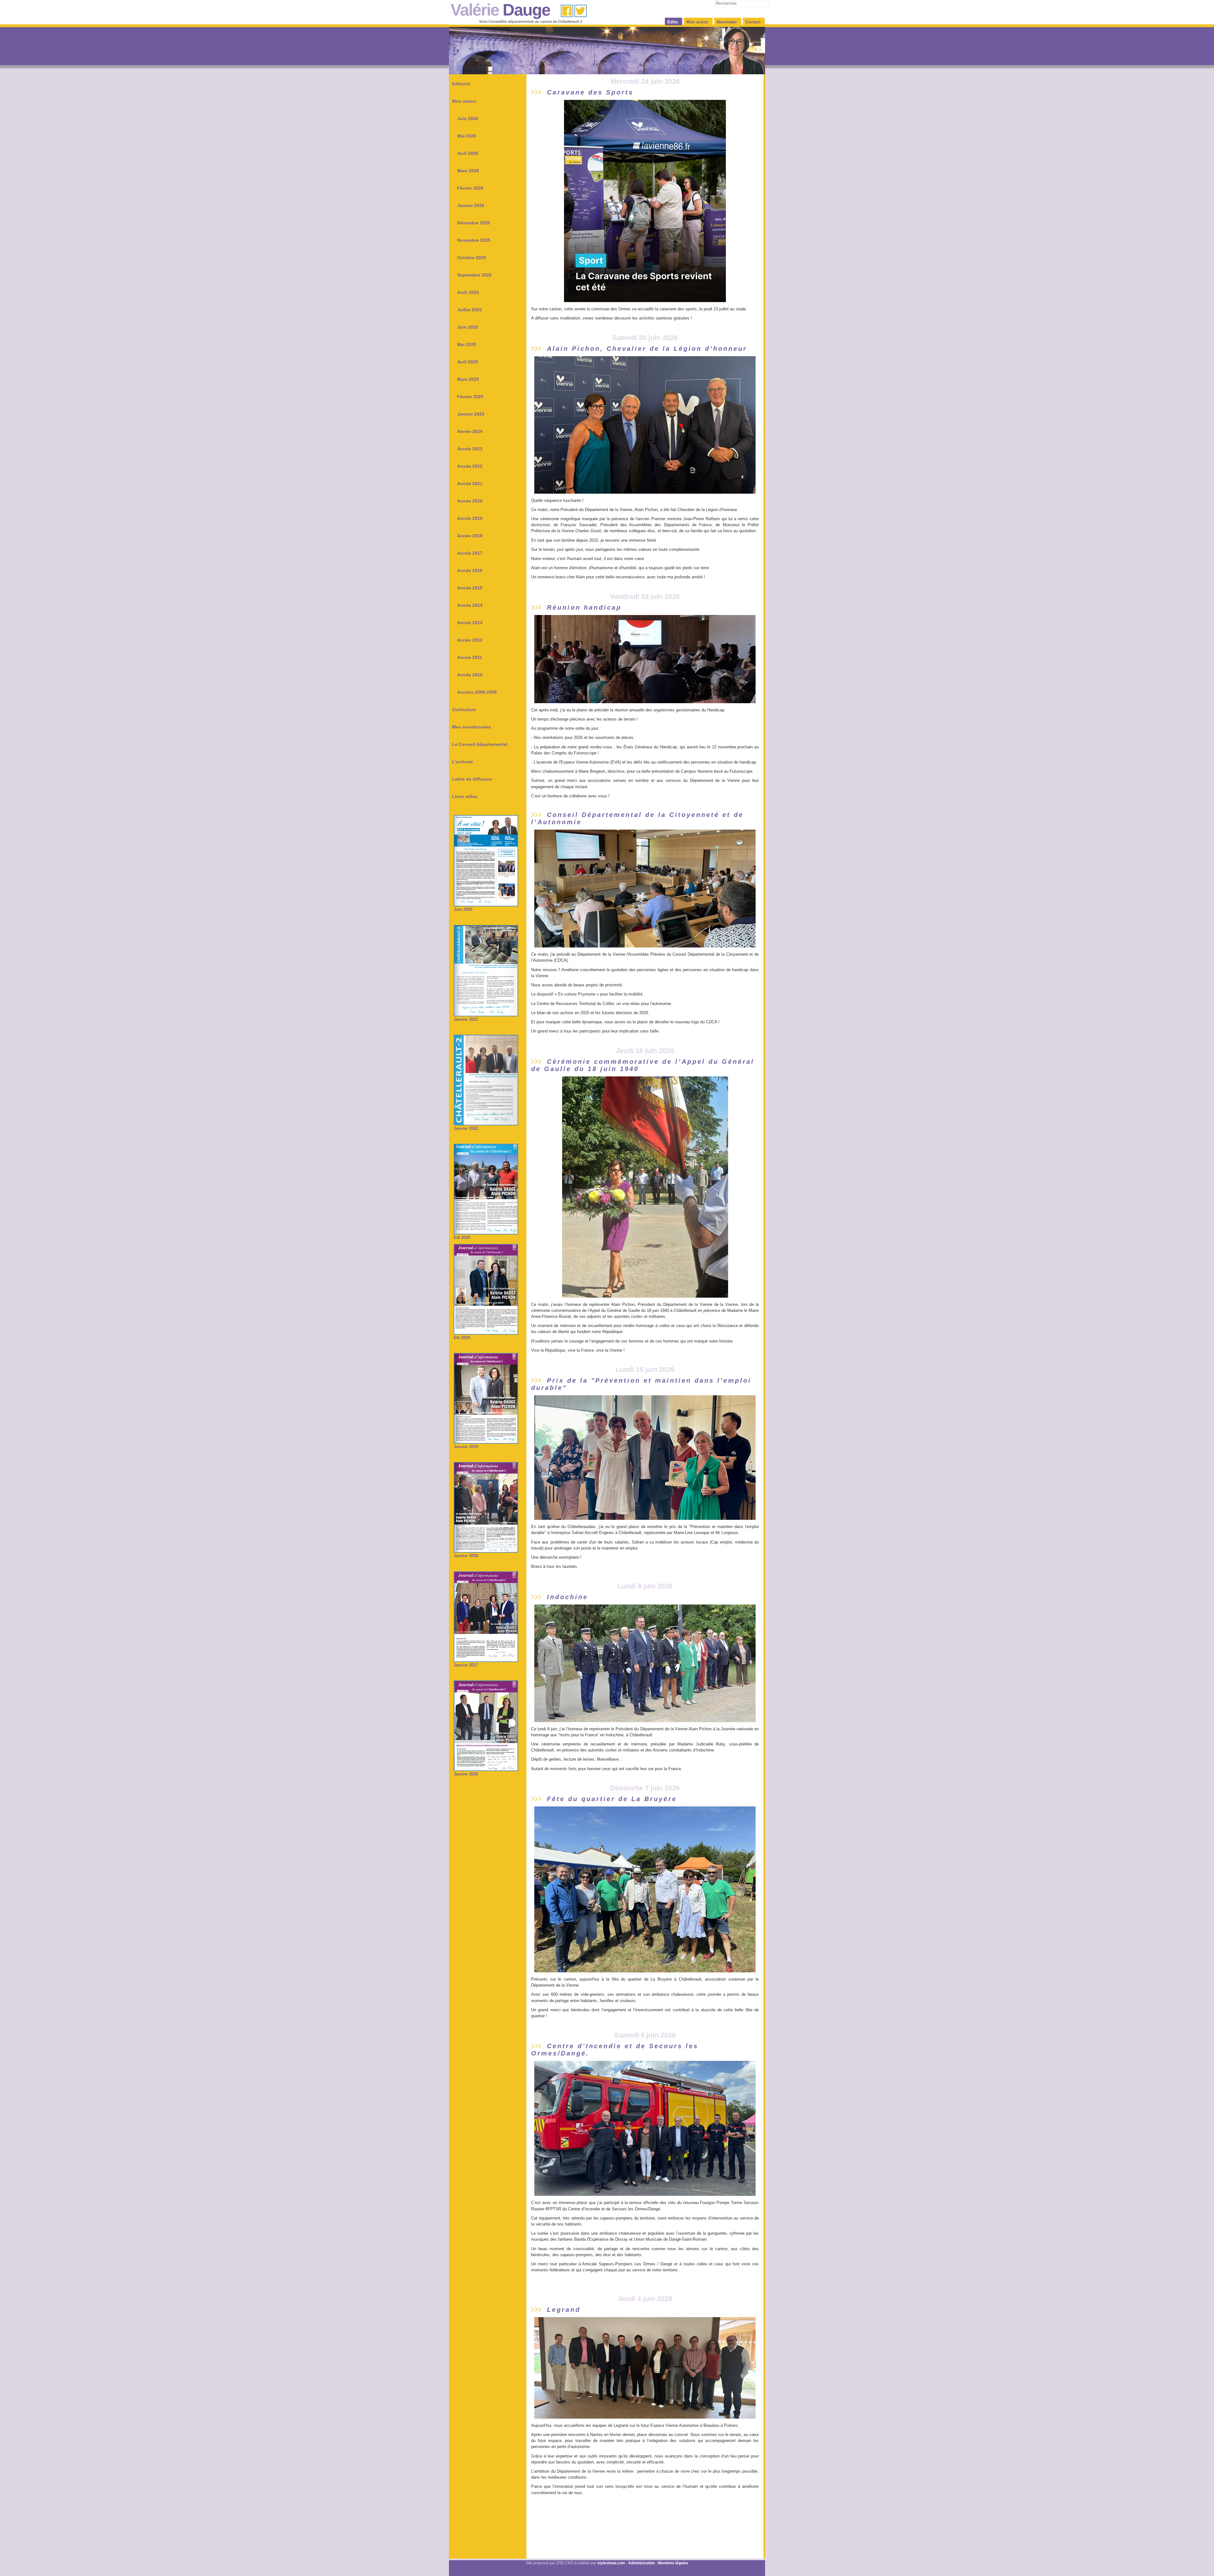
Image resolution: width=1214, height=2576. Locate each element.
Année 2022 (470, 466)
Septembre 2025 (474, 275)
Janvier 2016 (466, 1774)
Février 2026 (470, 188)
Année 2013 (470, 623)
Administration (641, 2563)
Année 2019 (470, 518)
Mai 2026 (467, 136)
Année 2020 (470, 501)
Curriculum (464, 709)
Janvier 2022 (466, 1128)
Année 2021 (470, 484)
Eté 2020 (462, 1237)
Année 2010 (470, 675)
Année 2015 (470, 588)
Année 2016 (470, 570)
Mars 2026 (468, 171)
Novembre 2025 (474, 240)
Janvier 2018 (466, 1556)
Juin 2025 (468, 327)
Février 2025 (470, 397)
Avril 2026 (468, 153)
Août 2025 (468, 292)
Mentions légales (673, 2563)
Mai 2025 (467, 344)
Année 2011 (470, 657)
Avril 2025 (468, 362)
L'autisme (463, 762)
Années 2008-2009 (477, 692)
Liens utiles (465, 796)
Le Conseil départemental (480, 744)
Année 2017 (470, 553)
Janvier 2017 (466, 1665)
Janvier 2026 (471, 205)
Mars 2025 (468, 379)
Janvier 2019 (466, 1447)
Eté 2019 (462, 1338)
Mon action (464, 101)
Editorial (461, 84)
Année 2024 (470, 431)
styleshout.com (611, 2563)
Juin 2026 (468, 119)
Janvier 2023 (466, 1019)
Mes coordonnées (472, 727)
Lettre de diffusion (472, 779)
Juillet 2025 (469, 310)
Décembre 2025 (474, 223)
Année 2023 (470, 449)
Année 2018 (470, 536)
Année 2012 (470, 640)
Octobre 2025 (472, 258)
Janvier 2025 (471, 414)
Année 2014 (470, 605)
